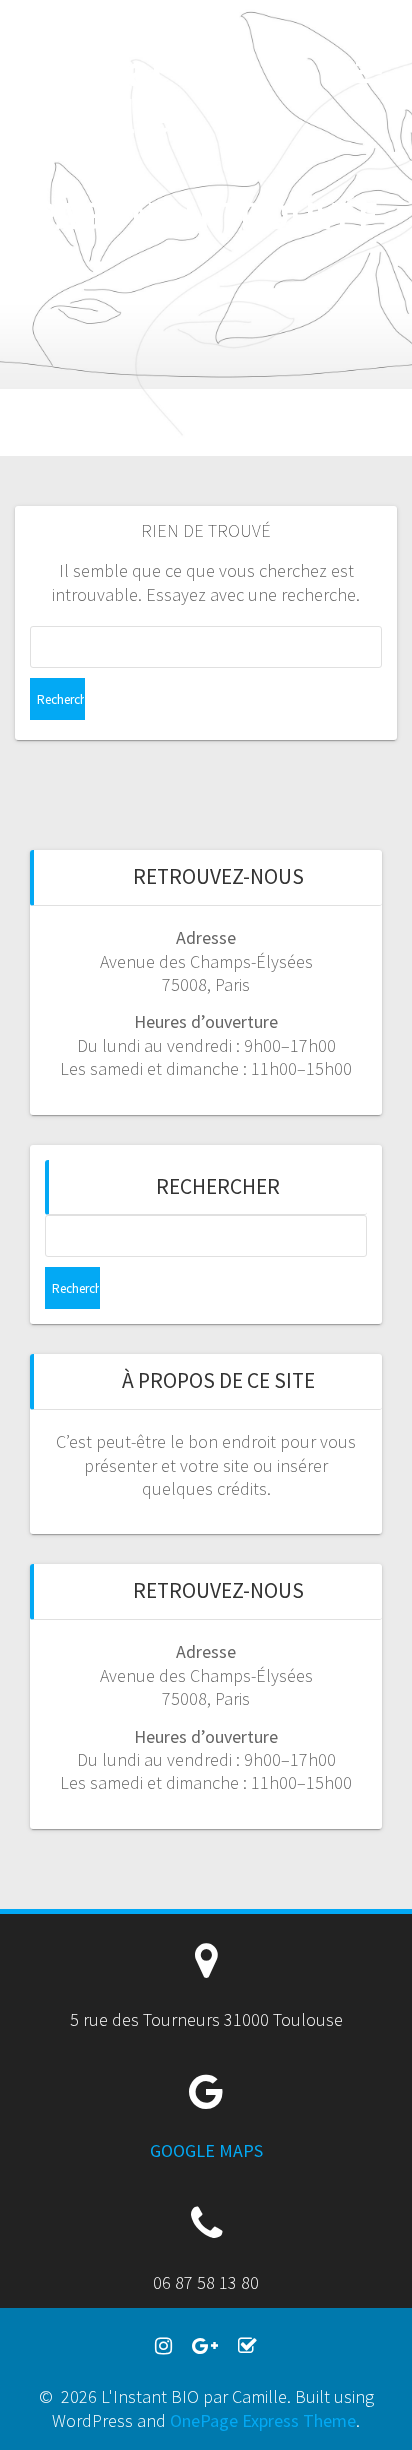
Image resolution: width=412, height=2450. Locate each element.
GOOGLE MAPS (206, 2150)
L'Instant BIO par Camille (107, 70)
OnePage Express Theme (263, 2420)
